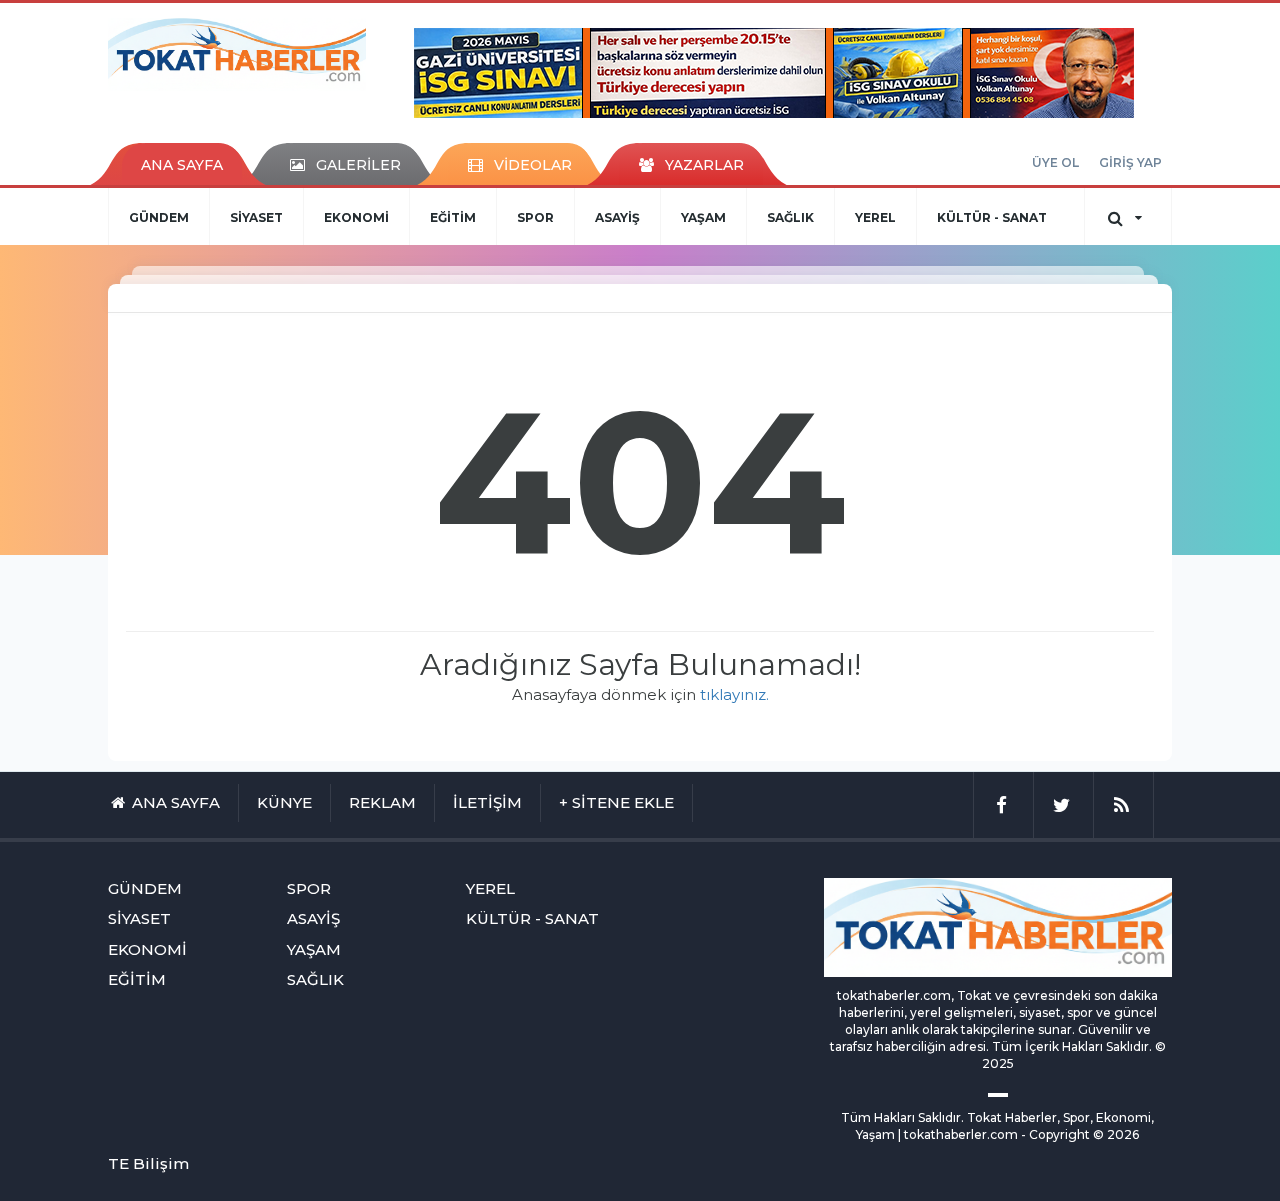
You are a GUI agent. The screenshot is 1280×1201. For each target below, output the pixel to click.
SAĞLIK (790, 217)
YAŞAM (703, 217)
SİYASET (256, 217)
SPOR (535, 217)
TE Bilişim (148, 1163)
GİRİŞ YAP (1130, 162)
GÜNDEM (159, 217)
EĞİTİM (453, 217)
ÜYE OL (1055, 162)
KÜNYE (284, 802)
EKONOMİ (356, 217)
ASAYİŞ (617, 217)
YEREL (875, 217)
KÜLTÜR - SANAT (992, 217)
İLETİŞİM (487, 802)
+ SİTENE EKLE (616, 802)
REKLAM (382, 802)
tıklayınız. (734, 694)
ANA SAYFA (182, 165)
